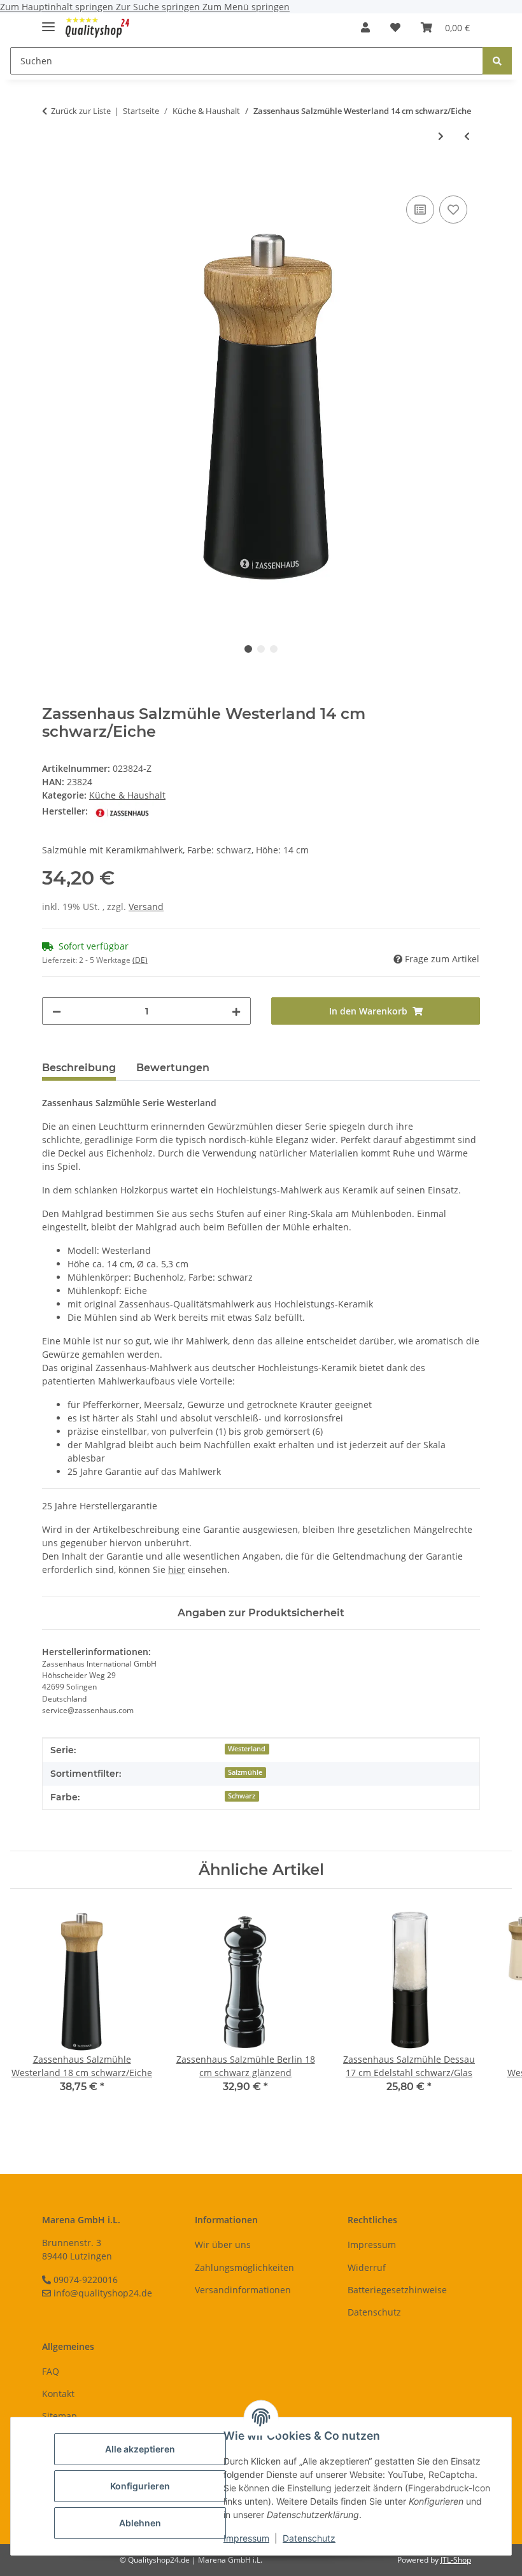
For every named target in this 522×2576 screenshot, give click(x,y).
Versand (146, 907)
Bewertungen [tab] (173, 1068)
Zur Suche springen (159, 7)
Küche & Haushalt (127, 795)
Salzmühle (245, 1772)
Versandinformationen (243, 2290)
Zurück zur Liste (81, 111)
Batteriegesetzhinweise (397, 2290)
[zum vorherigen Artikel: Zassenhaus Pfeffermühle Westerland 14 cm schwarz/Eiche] (467, 136)
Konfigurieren (140, 2486)
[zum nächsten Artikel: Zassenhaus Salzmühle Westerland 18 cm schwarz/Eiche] (441, 136)
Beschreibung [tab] (79, 1068)
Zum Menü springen (246, 7)
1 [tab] (248, 649)
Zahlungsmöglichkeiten (244, 2267)
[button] (365, 27)
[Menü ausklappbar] (48, 21)
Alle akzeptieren (140, 2449)
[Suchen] (497, 61)
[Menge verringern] (57, 1011)
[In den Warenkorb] (52, 178)
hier (177, 1569)
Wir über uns (223, 2245)
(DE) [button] (140, 960)
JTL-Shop (456, 2560)
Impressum (246, 2538)
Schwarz (242, 1796)
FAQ (51, 2371)
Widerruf (367, 2267)
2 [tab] (261, 649)
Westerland (247, 1749)
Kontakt (58, 2394)
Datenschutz (309, 2538)
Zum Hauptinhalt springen (58, 7)
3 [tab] (274, 649)
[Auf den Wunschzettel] (453, 210)
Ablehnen (140, 2523)
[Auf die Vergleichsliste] (420, 210)
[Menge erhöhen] (236, 1011)
